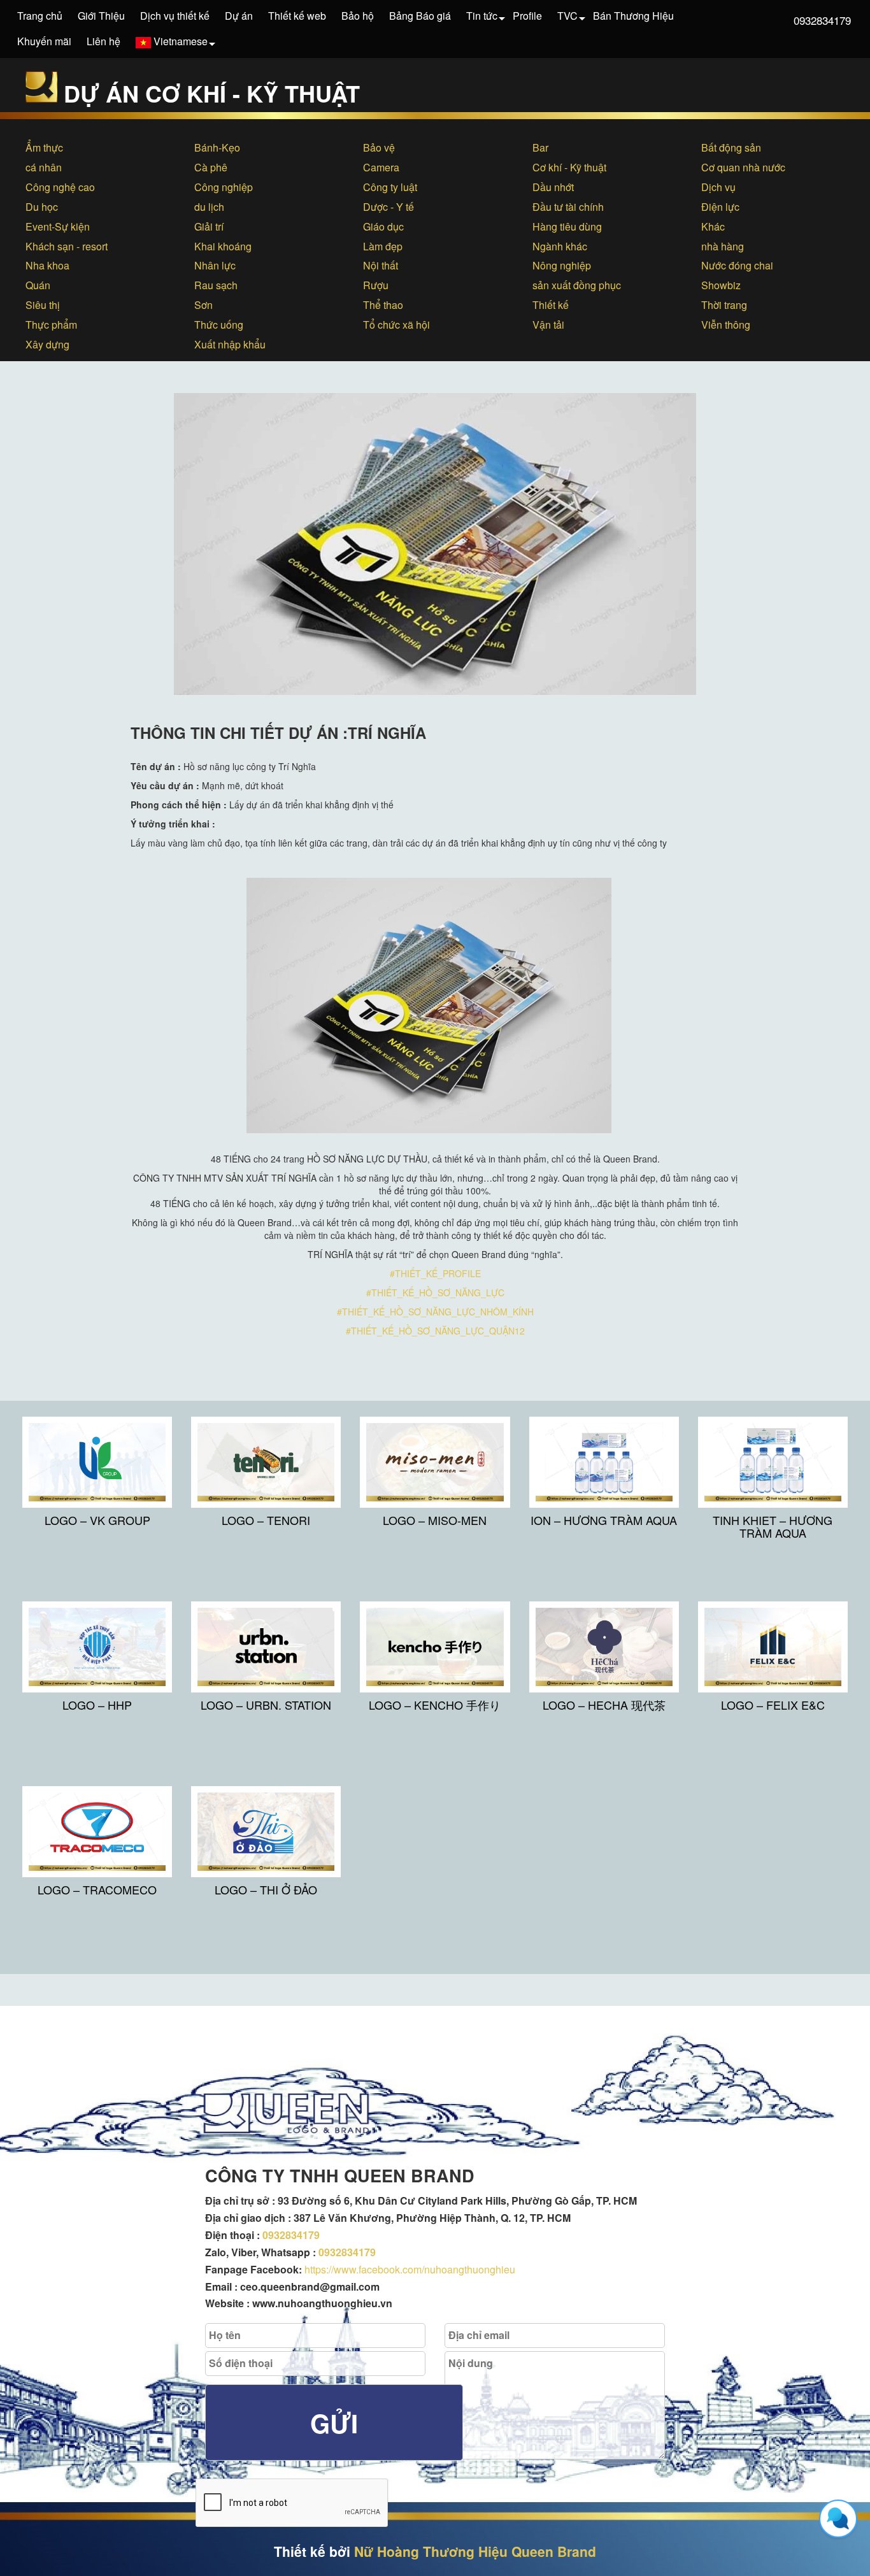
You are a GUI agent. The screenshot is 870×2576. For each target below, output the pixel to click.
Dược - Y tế (389, 207)
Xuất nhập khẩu (230, 344)
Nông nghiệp (562, 265)
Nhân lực (215, 265)
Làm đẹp (383, 246)
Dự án (239, 16)
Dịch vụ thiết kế (175, 16)
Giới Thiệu (101, 16)
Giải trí (209, 226)
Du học (42, 207)
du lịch (209, 207)
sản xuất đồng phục (577, 285)
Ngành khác (560, 246)
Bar (540, 147)
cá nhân (44, 167)
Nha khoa (47, 265)
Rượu (376, 285)
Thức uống (219, 325)
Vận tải (548, 325)
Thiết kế (551, 305)
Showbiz (721, 285)
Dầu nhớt (553, 187)
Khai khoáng (223, 246)
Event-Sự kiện (58, 226)
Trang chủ (40, 16)
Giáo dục (383, 226)
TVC (567, 16)
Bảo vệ (379, 147)
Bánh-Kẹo (217, 147)
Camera (381, 167)
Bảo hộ (358, 16)
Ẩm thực (44, 147)
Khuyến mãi (44, 41)
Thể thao (383, 305)
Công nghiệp (224, 187)
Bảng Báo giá (420, 16)
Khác (713, 226)
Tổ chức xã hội (396, 325)
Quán (38, 285)
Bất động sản (731, 147)
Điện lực (720, 207)
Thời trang (724, 305)
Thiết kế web (297, 16)
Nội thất (381, 265)
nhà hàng (723, 246)
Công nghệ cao (60, 187)
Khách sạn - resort (67, 246)
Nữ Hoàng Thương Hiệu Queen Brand (475, 2551)
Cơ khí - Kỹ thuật (569, 167)
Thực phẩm (51, 325)
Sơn (203, 305)
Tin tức (482, 16)
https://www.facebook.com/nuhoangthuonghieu (410, 2269)
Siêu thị (43, 305)
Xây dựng (47, 344)
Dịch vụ (718, 187)
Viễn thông (726, 325)
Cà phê (211, 167)
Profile (527, 16)
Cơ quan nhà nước (743, 167)
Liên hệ (103, 41)
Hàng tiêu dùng (567, 226)
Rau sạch (216, 285)
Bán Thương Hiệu (633, 16)
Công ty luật (390, 187)
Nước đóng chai (737, 265)
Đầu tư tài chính (568, 207)
